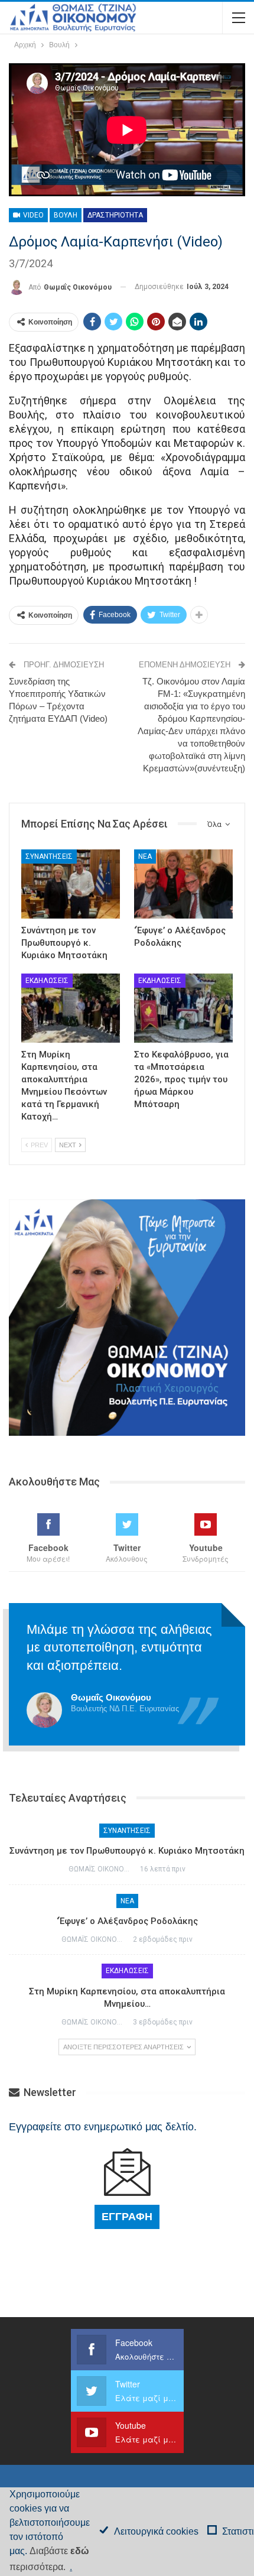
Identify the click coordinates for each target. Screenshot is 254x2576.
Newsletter (49, 2092)
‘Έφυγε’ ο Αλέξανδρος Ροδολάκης (127, 1921)
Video (32, 215)
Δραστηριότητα (115, 215)
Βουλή (66, 215)
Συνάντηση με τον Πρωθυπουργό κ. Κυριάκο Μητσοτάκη (127, 1851)
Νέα (145, 856)
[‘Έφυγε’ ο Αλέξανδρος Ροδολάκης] (183, 884)
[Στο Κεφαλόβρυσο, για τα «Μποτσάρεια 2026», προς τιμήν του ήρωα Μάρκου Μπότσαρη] (183, 1008)
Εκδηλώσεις (47, 981)
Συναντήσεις (49, 856)
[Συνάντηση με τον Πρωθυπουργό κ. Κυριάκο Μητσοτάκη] (71, 884)
